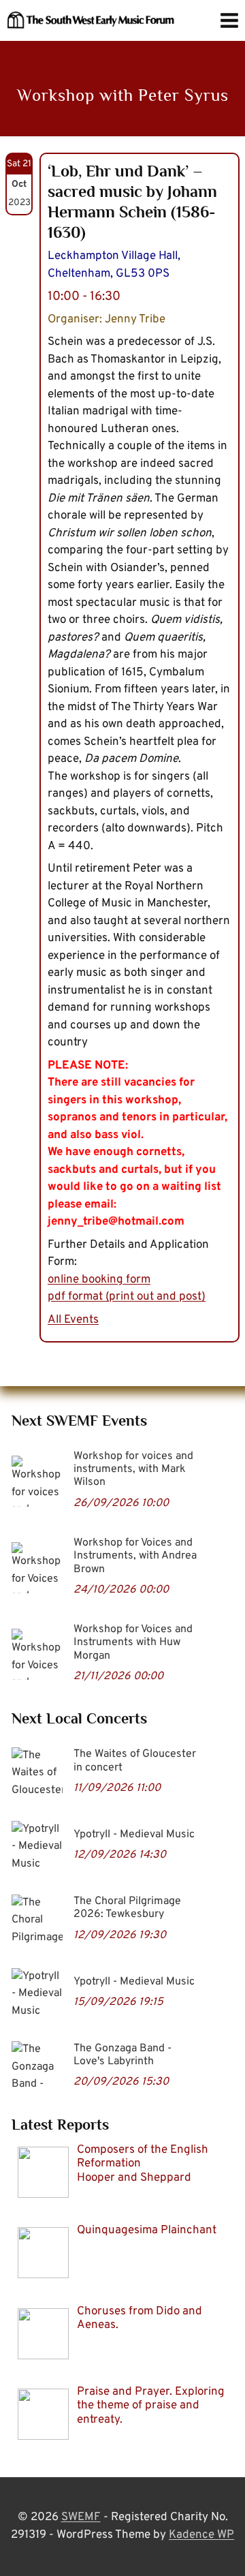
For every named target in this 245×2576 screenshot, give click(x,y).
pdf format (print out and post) (127, 1297)
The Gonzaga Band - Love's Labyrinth (122, 2055)
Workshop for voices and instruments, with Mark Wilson (133, 1469)
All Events (73, 1320)
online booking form (99, 1280)
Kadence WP (201, 2535)
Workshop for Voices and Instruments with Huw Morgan (133, 1642)
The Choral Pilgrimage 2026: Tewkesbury (127, 1908)
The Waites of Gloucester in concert (135, 1761)
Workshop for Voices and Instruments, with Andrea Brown (135, 1556)
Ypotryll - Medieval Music (134, 1835)
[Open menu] (229, 20)
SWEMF (81, 2517)
